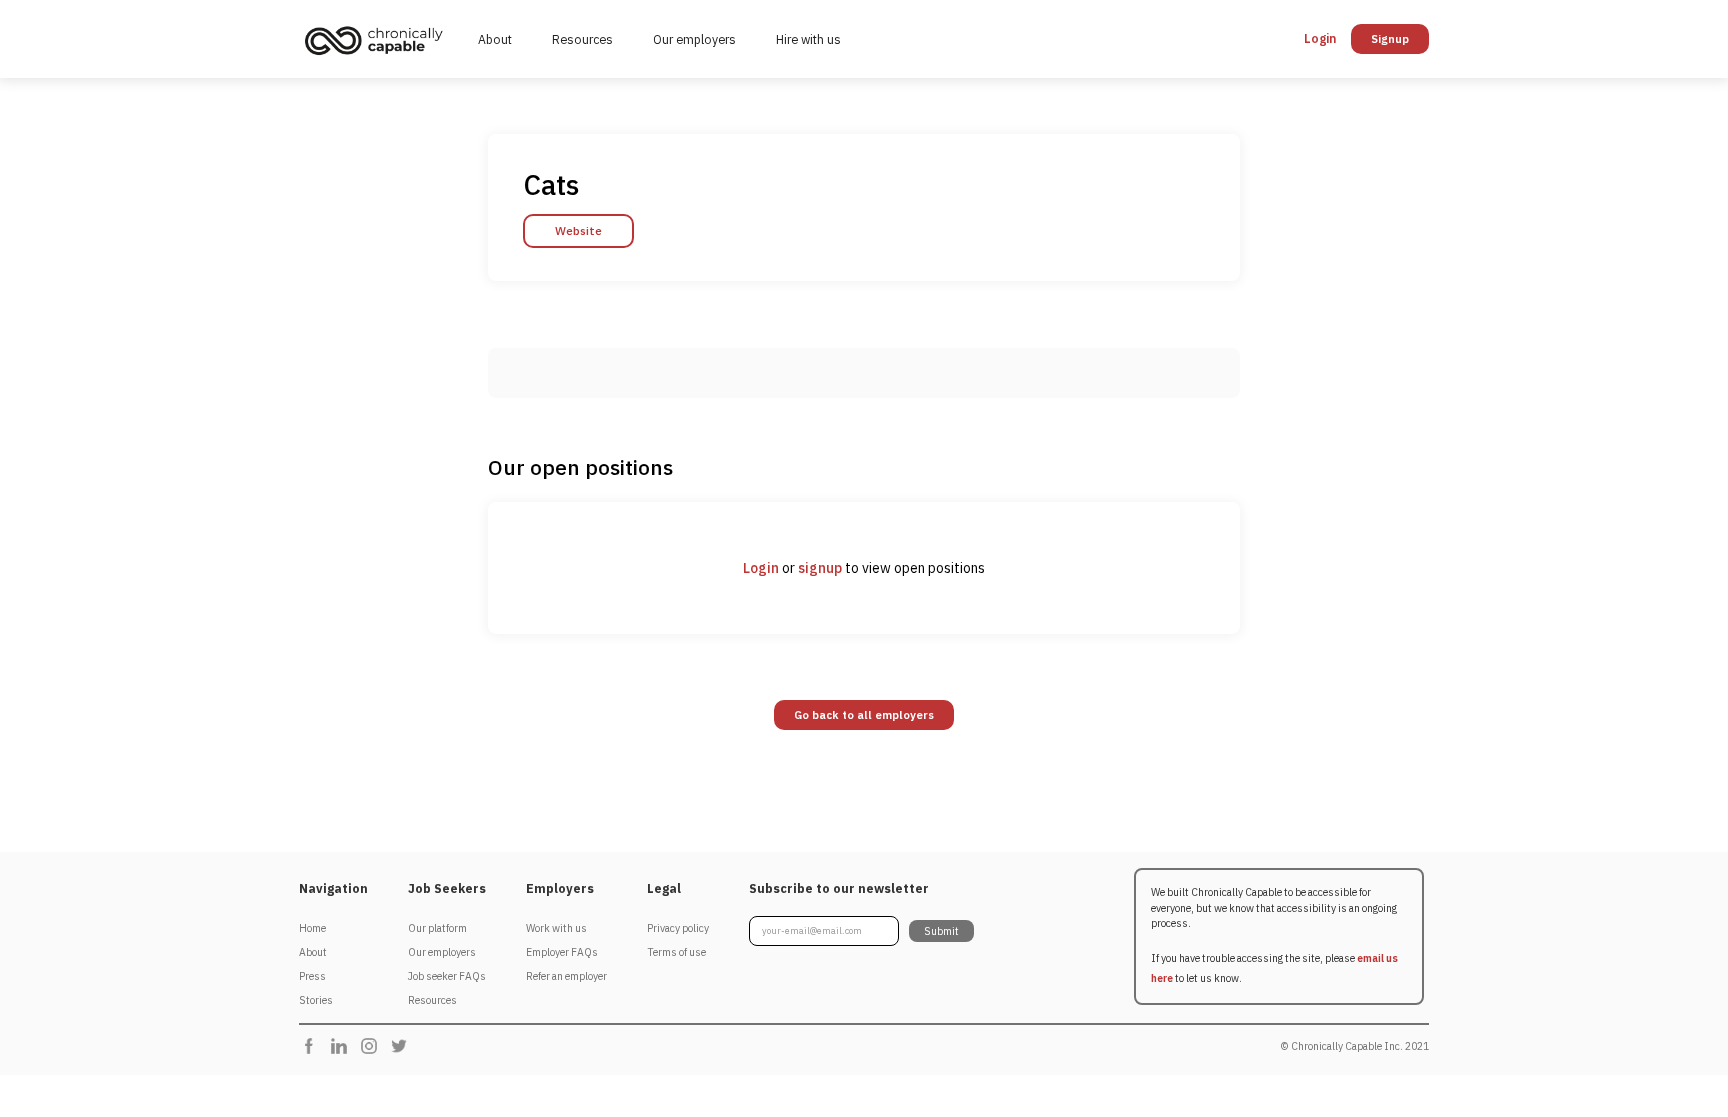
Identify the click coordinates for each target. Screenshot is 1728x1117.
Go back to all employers (864, 715)
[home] (378, 40)
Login (761, 568)
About (495, 39)
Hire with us (808, 39)
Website (578, 230)
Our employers (694, 39)
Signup (1390, 39)
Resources (582, 39)
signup (820, 568)
